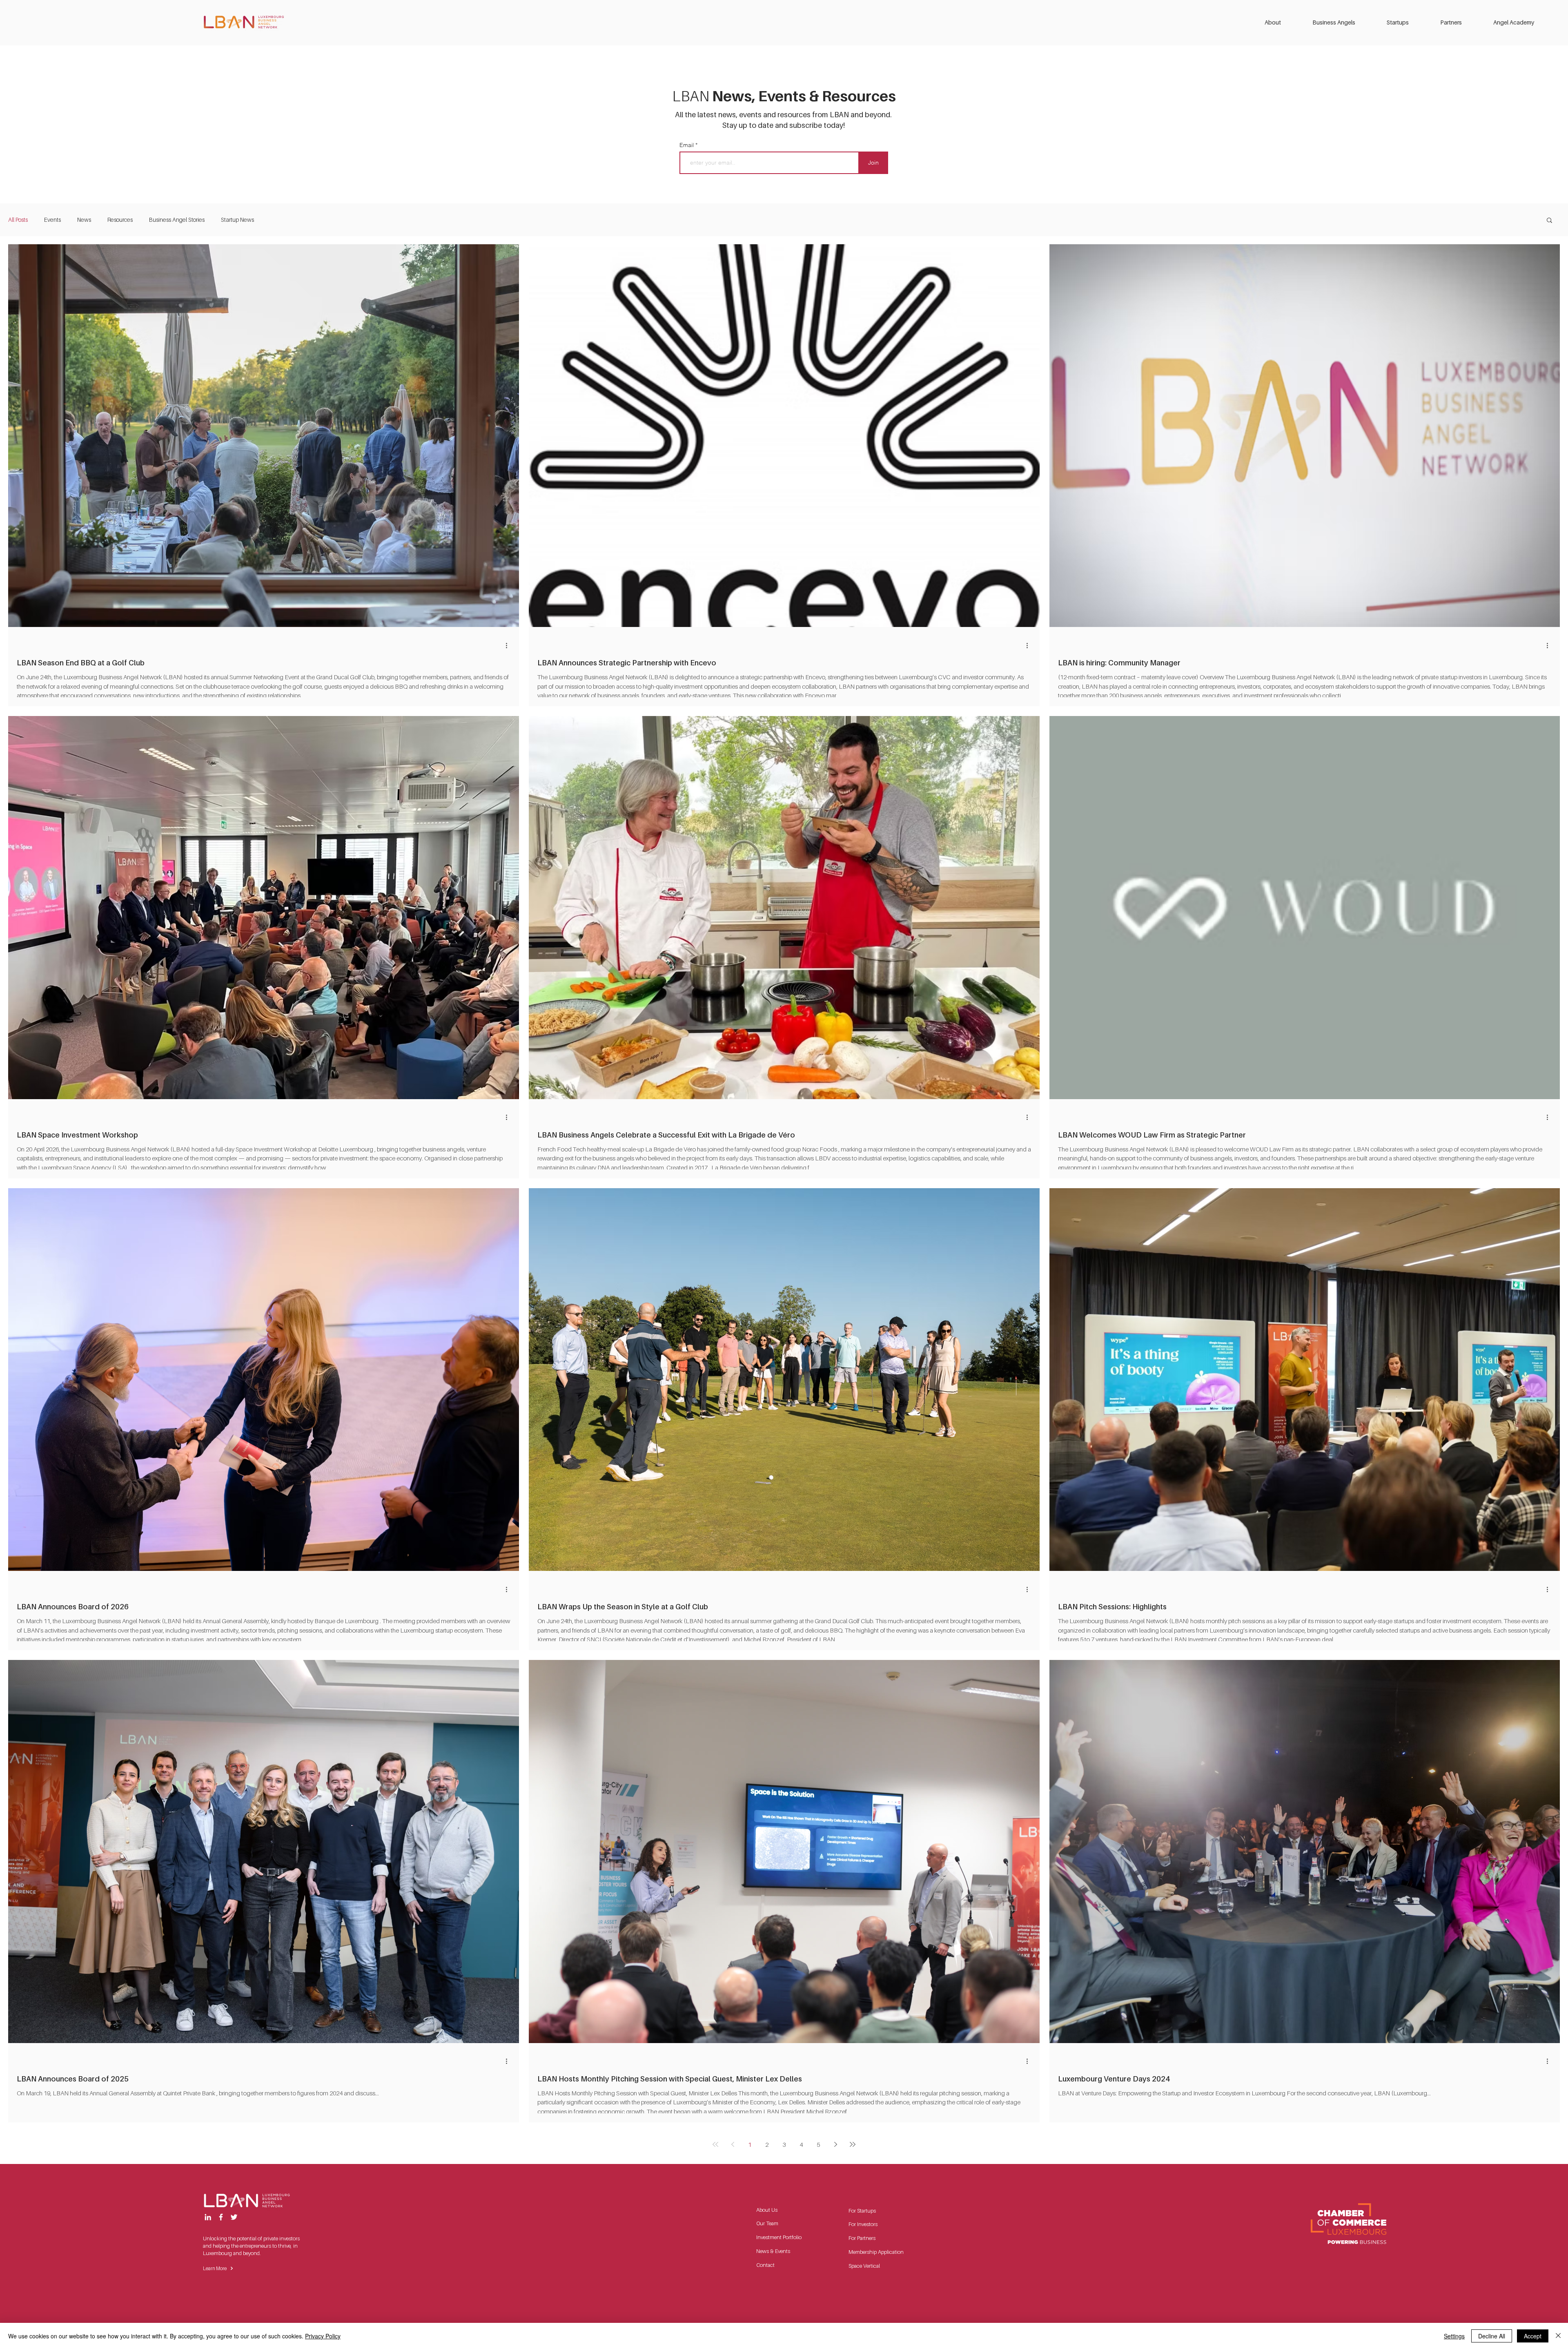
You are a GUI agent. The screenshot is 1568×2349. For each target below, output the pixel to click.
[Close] (1558, 2336)
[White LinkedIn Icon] (208, 2217)
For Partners (862, 2238)
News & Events (773, 2251)
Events (52, 220)
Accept (1533, 2336)
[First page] (715, 2144)
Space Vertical (864, 2266)
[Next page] (835, 2144)
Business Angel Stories (177, 220)
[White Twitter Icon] (234, 2217)
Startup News (237, 220)
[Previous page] (733, 2144)
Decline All (1492, 2336)
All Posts (18, 220)
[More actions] (509, 645)
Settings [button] (1454, 2336)
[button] (1282, 22)
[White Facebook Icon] (221, 2217)
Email (687, 145)
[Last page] (853, 2144)
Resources (120, 220)
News (84, 220)
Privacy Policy (323, 2336)
